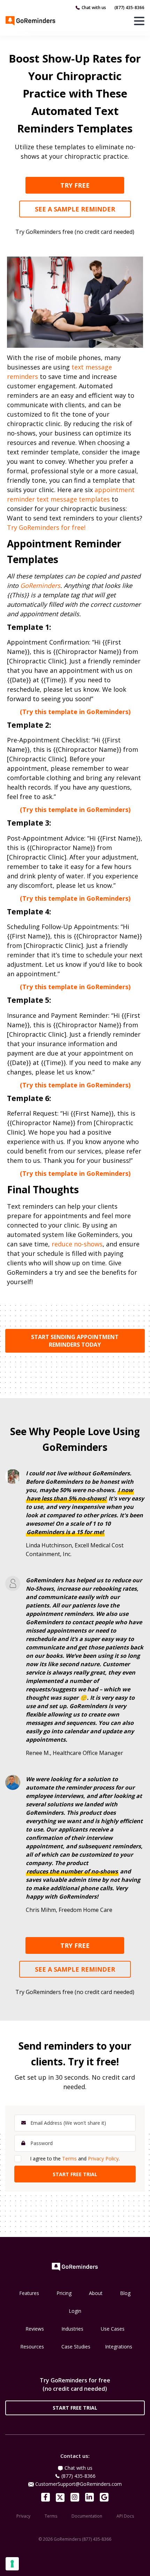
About (96, 2293)
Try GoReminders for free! (46, 527)
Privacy (23, 2516)
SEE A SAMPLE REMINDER (75, 209)
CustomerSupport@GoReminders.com (78, 2484)
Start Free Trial (75, 2408)
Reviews (35, 2329)
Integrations (119, 2347)
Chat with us (94, 8)
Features (29, 2293)
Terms (69, 2158)
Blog (125, 2293)
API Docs (125, 2516)
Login (75, 2311)
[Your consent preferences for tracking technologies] (12, 2564)
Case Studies (76, 2347)
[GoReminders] (31, 21)
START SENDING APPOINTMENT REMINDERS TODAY (75, 1341)
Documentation (87, 2516)
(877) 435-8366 (129, 8)
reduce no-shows (77, 1244)
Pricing (64, 2293)
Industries (72, 2329)
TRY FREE (75, 185)
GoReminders (40, 585)
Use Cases (113, 2329)
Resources (32, 2347)
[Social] (46, 2497)
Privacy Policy (103, 2158)
